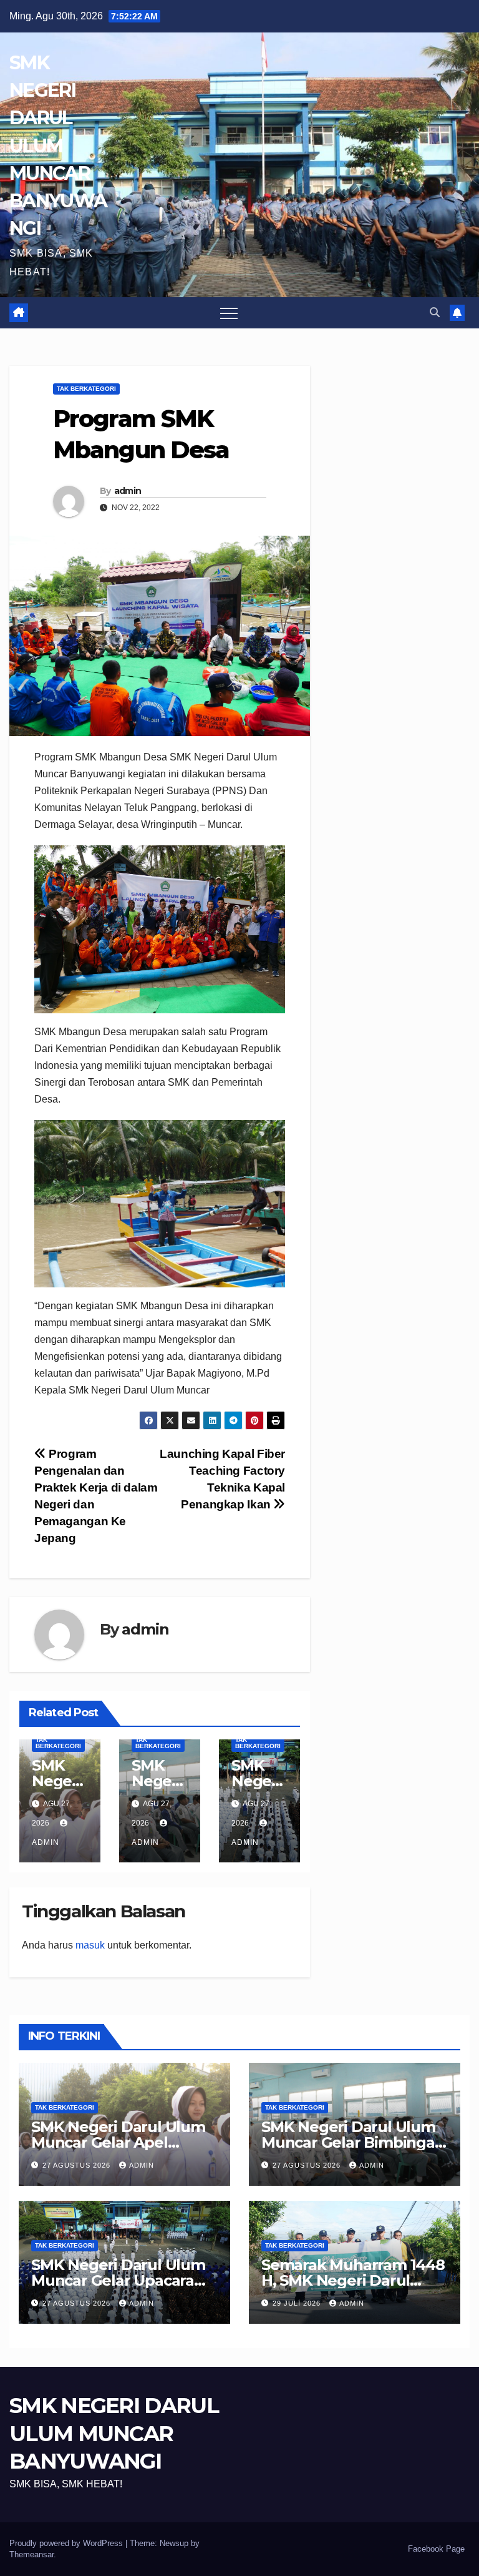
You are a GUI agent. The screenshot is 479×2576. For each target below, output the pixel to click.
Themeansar (31, 2554)
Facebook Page (436, 2549)
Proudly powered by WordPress (67, 2543)
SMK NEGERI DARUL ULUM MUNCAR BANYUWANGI (58, 145)
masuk (90, 1945)
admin (128, 491)
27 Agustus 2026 (78, 2165)
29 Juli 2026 (298, 2303)
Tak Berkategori (86, 389)
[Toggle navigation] (229, 313)
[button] (435, 312)
